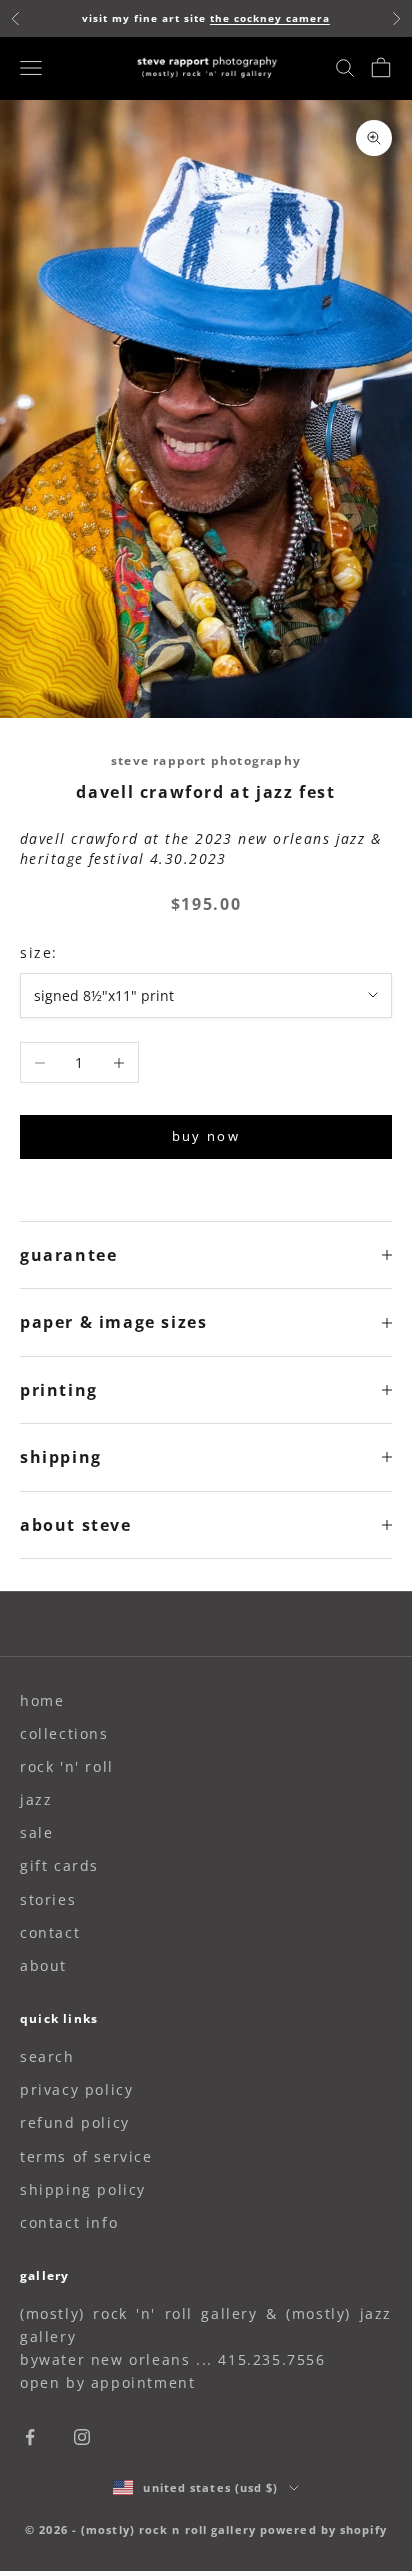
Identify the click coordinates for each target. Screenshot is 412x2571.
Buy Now (206, 1136)
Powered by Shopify (323, 2529)
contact (50, 1932)
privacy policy (76, 2089)
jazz (36, 1799)
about (43, 1965)
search (47, 2056)
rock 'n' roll (67, 1766)
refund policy (75, 2122)
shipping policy (83, 2189)
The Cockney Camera (270, 18)
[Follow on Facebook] (30, 2437)
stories (48, 1899)
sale (36, 1832)
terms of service (86, 2156)
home (42, 1700)
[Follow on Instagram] (82, 2437)
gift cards (59, 1865)
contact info (69, 2222)
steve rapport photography (206, 760)
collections (64, 1733)
